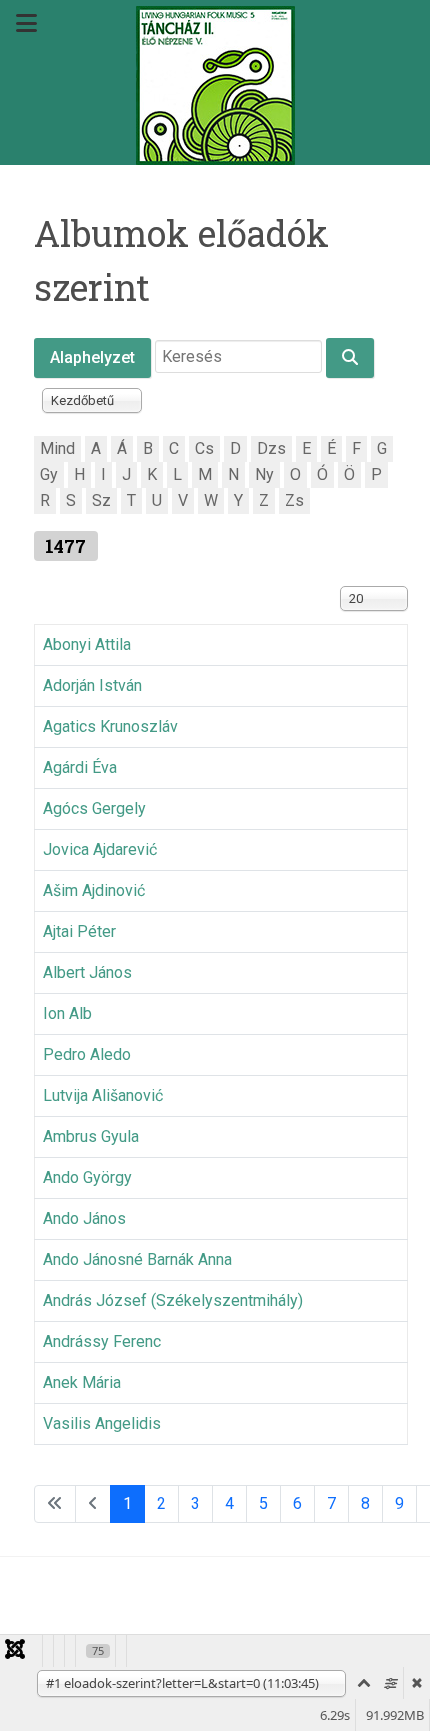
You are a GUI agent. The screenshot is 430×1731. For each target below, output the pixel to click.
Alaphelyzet (92, 357)
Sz (101, 500)
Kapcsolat (243, 1621)
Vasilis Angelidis (102, 1423)
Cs (204, 448)
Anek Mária (82, 1382)
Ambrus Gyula (91, 1136)
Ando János (84, 1218)
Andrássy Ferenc (102, 1341)
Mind (57, 448)
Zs (294, 500)
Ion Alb (67, 1013)
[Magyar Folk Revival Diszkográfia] (215, 85)
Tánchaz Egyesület (109, 1621)
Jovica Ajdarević (100, 849)
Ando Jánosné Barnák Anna (137, 1259)
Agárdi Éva (80, 767)
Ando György (87, 1177)
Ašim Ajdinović (94, 890)
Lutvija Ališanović (103, 1095)
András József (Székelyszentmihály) (173, 1300)
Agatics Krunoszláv (110, 726)
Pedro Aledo (87, 1054)
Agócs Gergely (94, 808)
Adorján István (92, 685)
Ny (264, 474)
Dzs (271, 448)
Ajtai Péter (79, 931)
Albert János (87, 972)
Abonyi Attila (87, 644)
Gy (49, 474)
